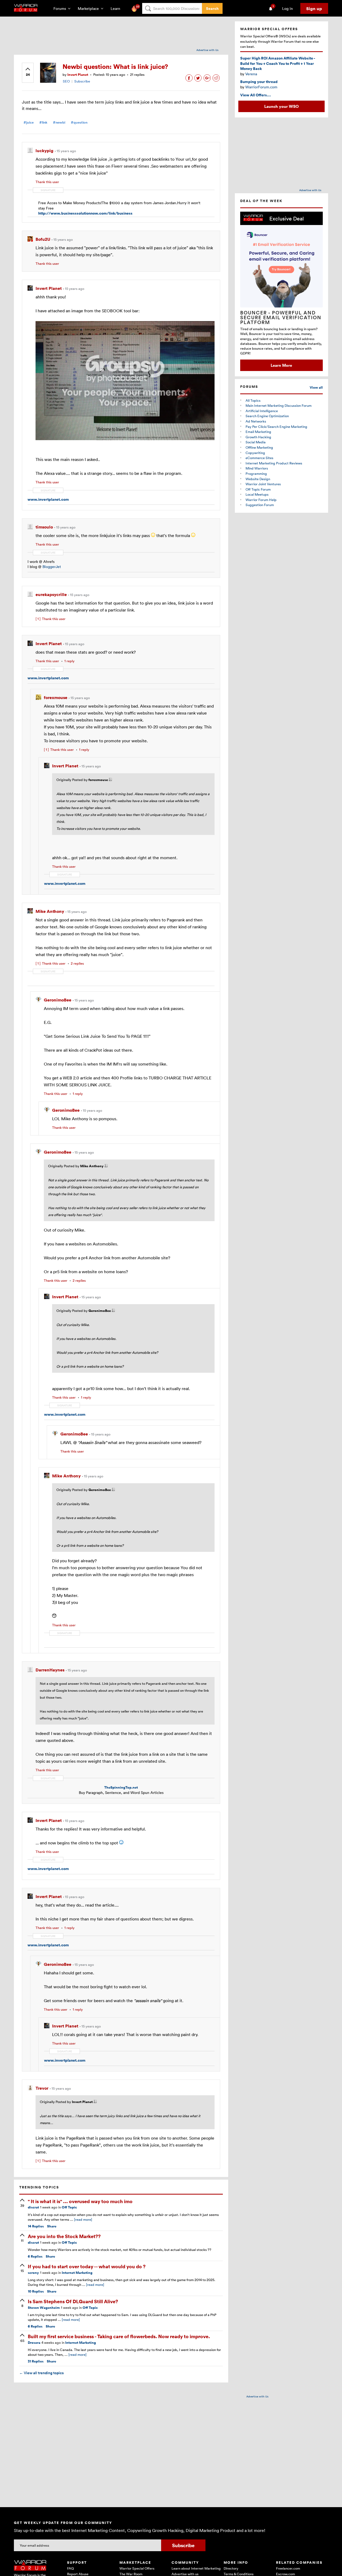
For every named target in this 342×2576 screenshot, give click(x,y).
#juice (29, 122)
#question (79, 122)
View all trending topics (41, 2373)
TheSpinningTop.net (121, 1787)
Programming (256, 474)
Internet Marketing (77, 2273)
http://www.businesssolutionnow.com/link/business (85, 213)
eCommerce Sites (259, 458)
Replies (36, 2226)
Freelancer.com (288, 2568)
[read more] (83, 2219)
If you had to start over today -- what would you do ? (87, 2266)
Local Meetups (257, 494)
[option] (281, 291)
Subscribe (82, 81)
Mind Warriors (257, 468)
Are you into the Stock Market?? (64, 2236)
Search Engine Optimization (267, 416)
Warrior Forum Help (261, 500)
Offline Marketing (259, 447)
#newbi (59, 122)
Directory (231, 2568)
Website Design (258, 479)
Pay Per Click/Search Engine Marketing (276, 427)
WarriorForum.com (261, 87)
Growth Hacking (258, 437)
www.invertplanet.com (48, 499)
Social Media (256, 442)
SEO (66, 81)
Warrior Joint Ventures (263, 484)
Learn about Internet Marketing (196, 2568)
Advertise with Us (207, 50)
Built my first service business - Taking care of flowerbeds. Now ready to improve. (119, 2336)
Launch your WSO (281, 106)
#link (43, 122)
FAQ (70, 2568)
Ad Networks (256, 421)
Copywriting (255, 453)
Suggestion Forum (260, 505)
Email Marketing (258, 432)
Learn (117, 8)
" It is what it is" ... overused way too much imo (80, 2201)
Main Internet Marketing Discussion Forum (279, 405)
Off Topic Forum (258, 489)
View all (316, 387)
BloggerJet (52, 567)
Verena (251, 74)
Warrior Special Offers (137, 2568)
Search (212, 8)
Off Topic (69, 2207)
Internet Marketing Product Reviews (274, 463)
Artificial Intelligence (262, 411)
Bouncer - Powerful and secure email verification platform (281, 317)
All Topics (253, 400)
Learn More (281, 365)
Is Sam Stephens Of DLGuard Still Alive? (73, 2301)
